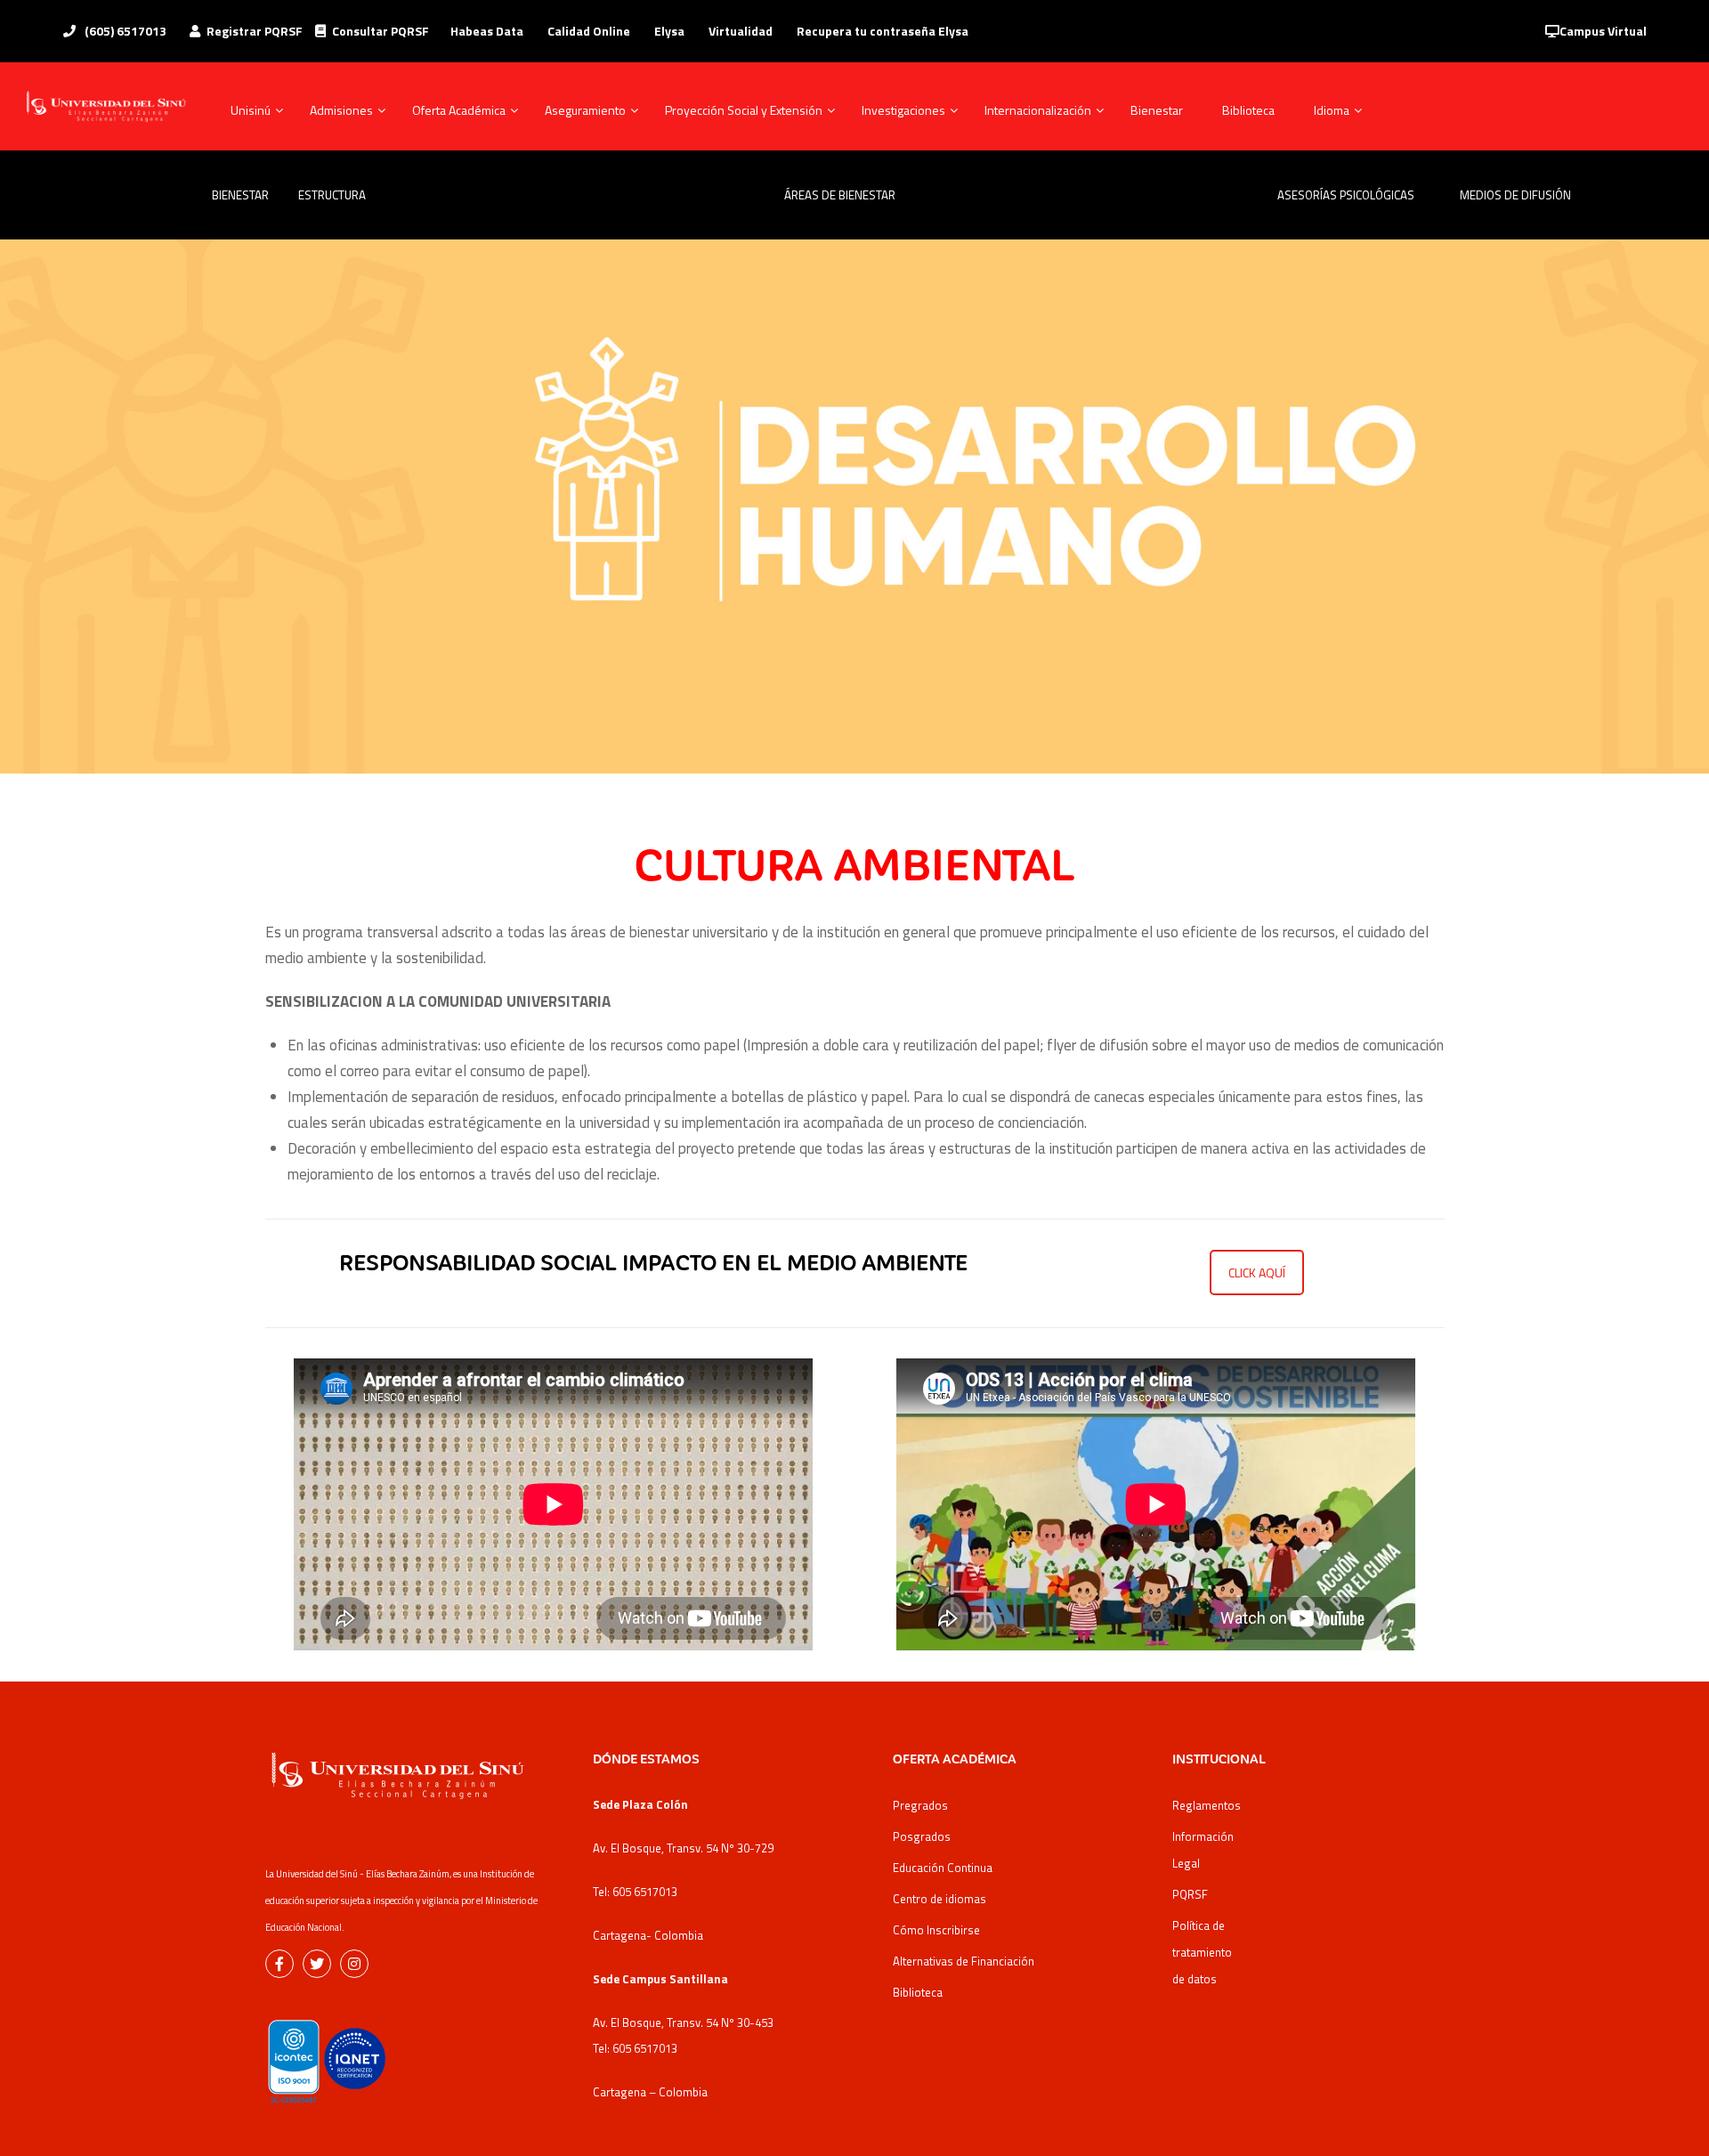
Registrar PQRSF (255, 31)
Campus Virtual (1603, 31)
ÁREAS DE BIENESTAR (840, 195)
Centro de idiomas (940, 1899)
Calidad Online (589, 31)
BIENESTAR (239, 195)
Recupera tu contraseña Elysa (883, 31)
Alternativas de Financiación (964, 1961)
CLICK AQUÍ (1257, 1273)
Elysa (669, 31)
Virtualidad (741, 31)
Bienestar (1157, 110)
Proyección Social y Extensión (744, 110)
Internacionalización (1038, 110)
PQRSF (1190, 1894)
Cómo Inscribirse (936, 1930)
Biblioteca (1248, 110)
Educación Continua (943, 1868)
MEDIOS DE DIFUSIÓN (1515, 195)
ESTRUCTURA (337, 195)
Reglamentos (1207, 1805)
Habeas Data (487, 31)
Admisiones (341, 110)
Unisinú (251, 110)
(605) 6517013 (124, 31)
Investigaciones (903, 110)
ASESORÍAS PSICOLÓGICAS (1346, 195)
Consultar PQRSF (381, 31)
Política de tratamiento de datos (1202, 1952)
